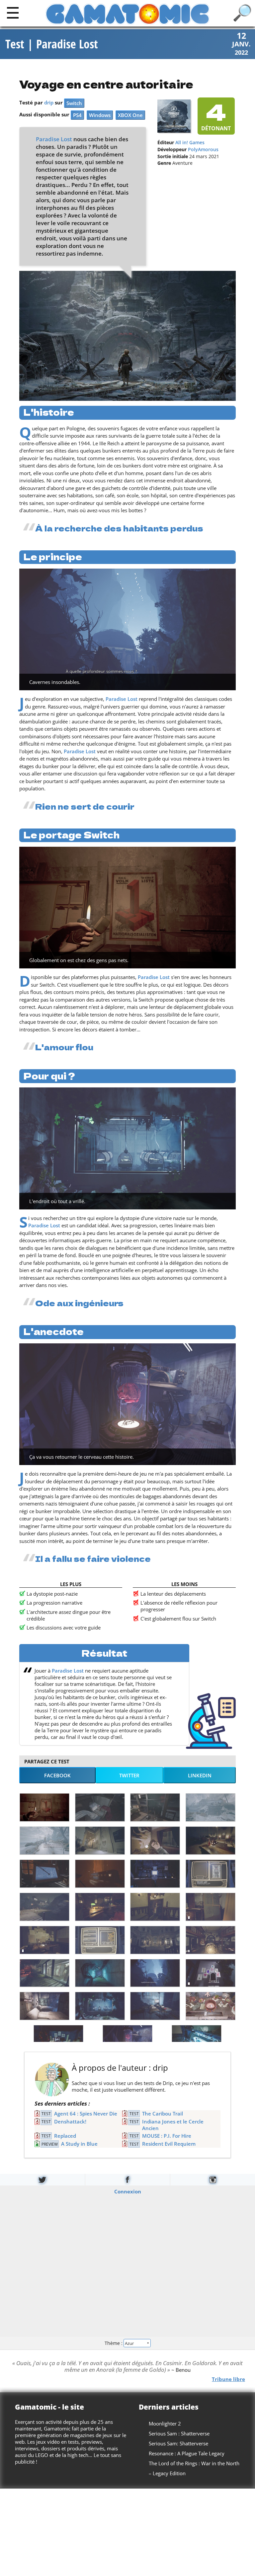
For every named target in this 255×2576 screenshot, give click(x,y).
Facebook (57, 1775)
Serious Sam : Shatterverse (179, 2433)
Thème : (114, 2343)
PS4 (77, 115)
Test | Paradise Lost (52, 44)
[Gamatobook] (128, 2180)
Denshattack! (70, 2121)
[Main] (13, 12)
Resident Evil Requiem (169, 2144)
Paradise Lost (54, 139)
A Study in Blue (79, 2144)
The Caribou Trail (163, 2114)
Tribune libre (228, 2379)
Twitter (129, 1775)
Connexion (128, 2191)
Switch (74, 103)
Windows (100, 115)
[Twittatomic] (42, 2180)
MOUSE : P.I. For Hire (167, 2136)
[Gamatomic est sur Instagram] (213, 2180)
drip (49, 102)
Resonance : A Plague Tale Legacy (187, 2453)
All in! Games (190, 143)
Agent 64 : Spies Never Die (86, 2114)
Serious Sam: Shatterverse (178, 2443)
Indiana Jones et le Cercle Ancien (173, 2125)
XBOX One (130, 115)
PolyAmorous (203, 150)
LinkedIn (200, 1775)
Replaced (65, 2136)
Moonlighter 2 (165, 2423)
